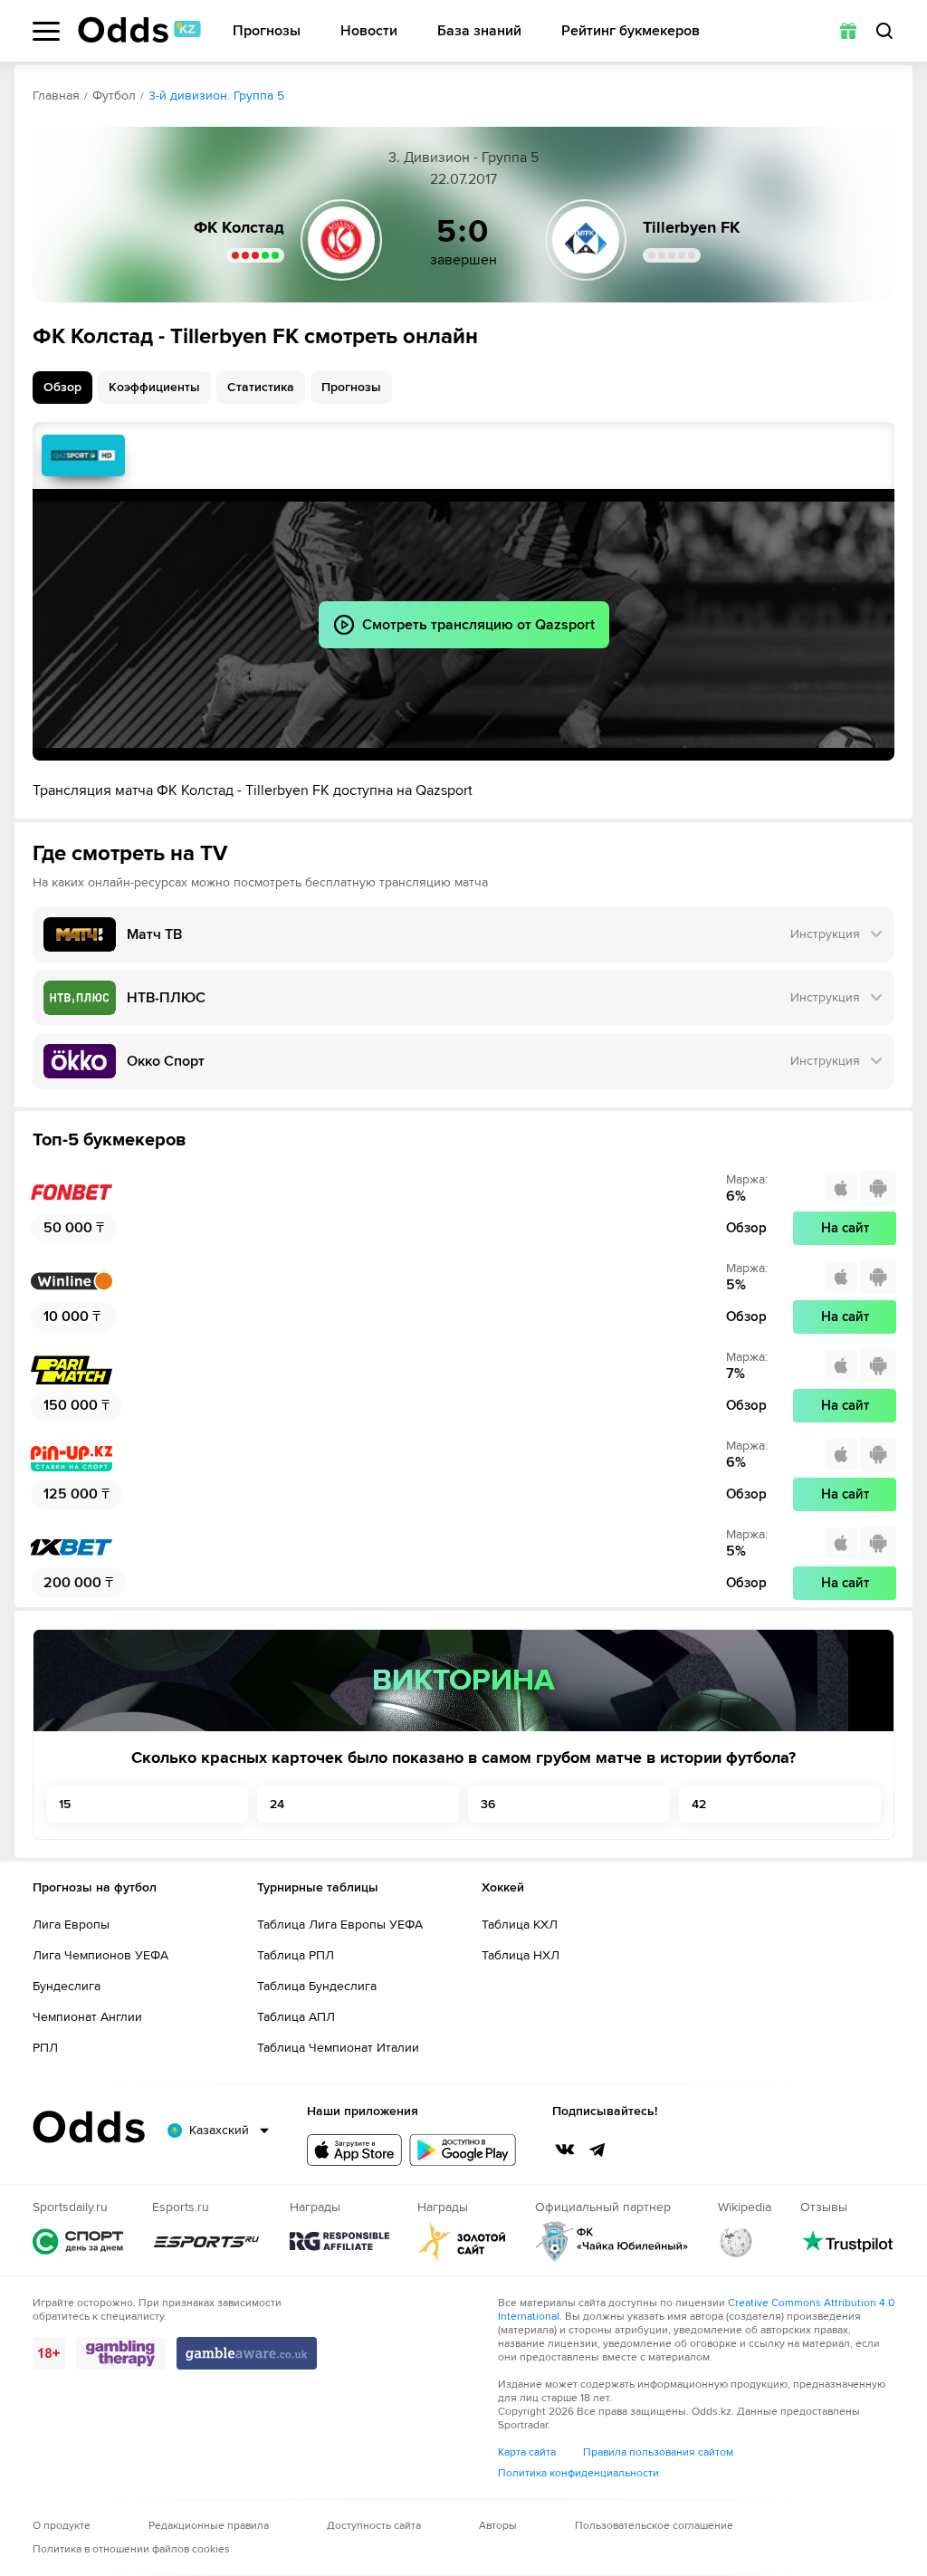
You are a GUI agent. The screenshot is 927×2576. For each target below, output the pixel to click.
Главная (56, 96)
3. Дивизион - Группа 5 (463, 158)
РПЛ (45, 2048)
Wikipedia (736, 2241)
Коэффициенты (154, 387)
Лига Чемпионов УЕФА (100, 1955)
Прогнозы (267, 31)
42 (699, 1804)
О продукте (62, 2526)
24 (277, 1804)
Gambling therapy (121, 2353)
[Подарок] (848, 31)
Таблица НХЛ (521, 1955)
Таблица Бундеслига (317, 1986)
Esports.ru (206, 2241)
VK (565, 2150)
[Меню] (46, 31)
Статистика (261, 387)
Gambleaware (247, 2353)
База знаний (479, 31)
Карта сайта (527, 2452)
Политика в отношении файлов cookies (131, 2549)
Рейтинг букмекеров (631, 31)
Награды (339, 2241)
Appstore (354, 2150)
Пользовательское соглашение (654, 2526)
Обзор (62, 387)
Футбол (114, 96)
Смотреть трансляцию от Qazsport (83, 455)
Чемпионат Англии (87, 2017)
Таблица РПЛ (296, 1955)
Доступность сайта (374, 2526)
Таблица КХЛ (520, 1925)
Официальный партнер (612, 2241)
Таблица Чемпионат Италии (338, 2048)
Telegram (597, 2150)
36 (488, 1804)
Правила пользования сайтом (658, 2452)
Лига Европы (71, 1925)
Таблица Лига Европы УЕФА (340, 1925)
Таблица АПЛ (296, 2017)
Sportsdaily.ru (78, 2241)
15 (65, 1804)
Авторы (498, 2526)
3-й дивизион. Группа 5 (216, 96)
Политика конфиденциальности (578, 2473)
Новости (369, 31)
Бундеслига (67, 1986)
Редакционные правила (209, 2526)
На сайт (845, 1228)
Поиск (884, 31)
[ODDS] (139, 30)
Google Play (463, 2150)
